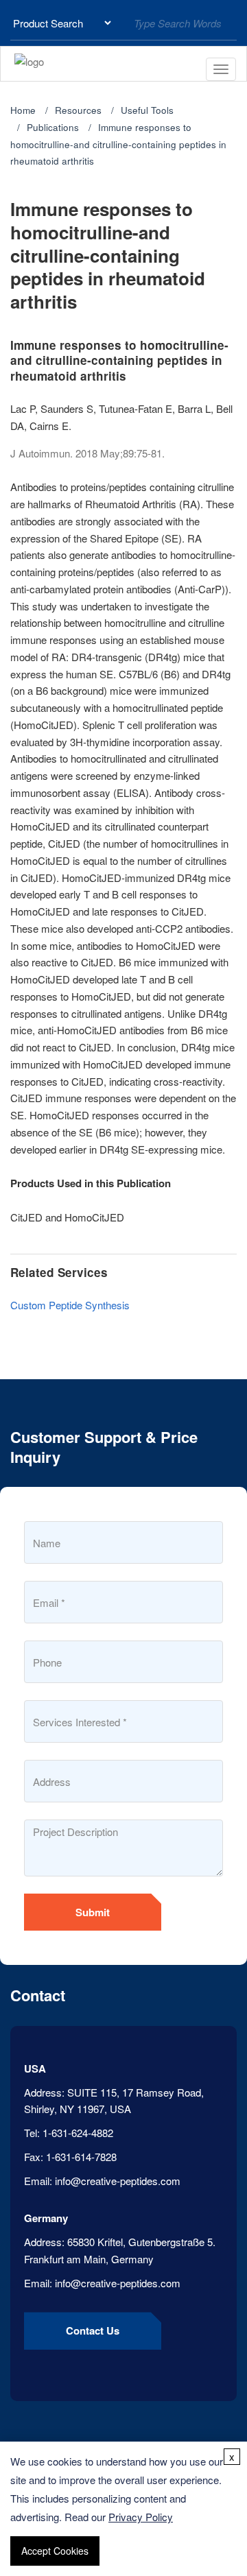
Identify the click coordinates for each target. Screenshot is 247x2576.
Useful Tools (147, 110)
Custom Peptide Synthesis (70, 1305)
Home (23, 110)
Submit (93, 1912)
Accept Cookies (55, 2551)
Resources (78, 110)
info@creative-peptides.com (118, 2181)
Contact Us (93, 2330)
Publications (53, 127)
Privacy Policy (141, 2517)
